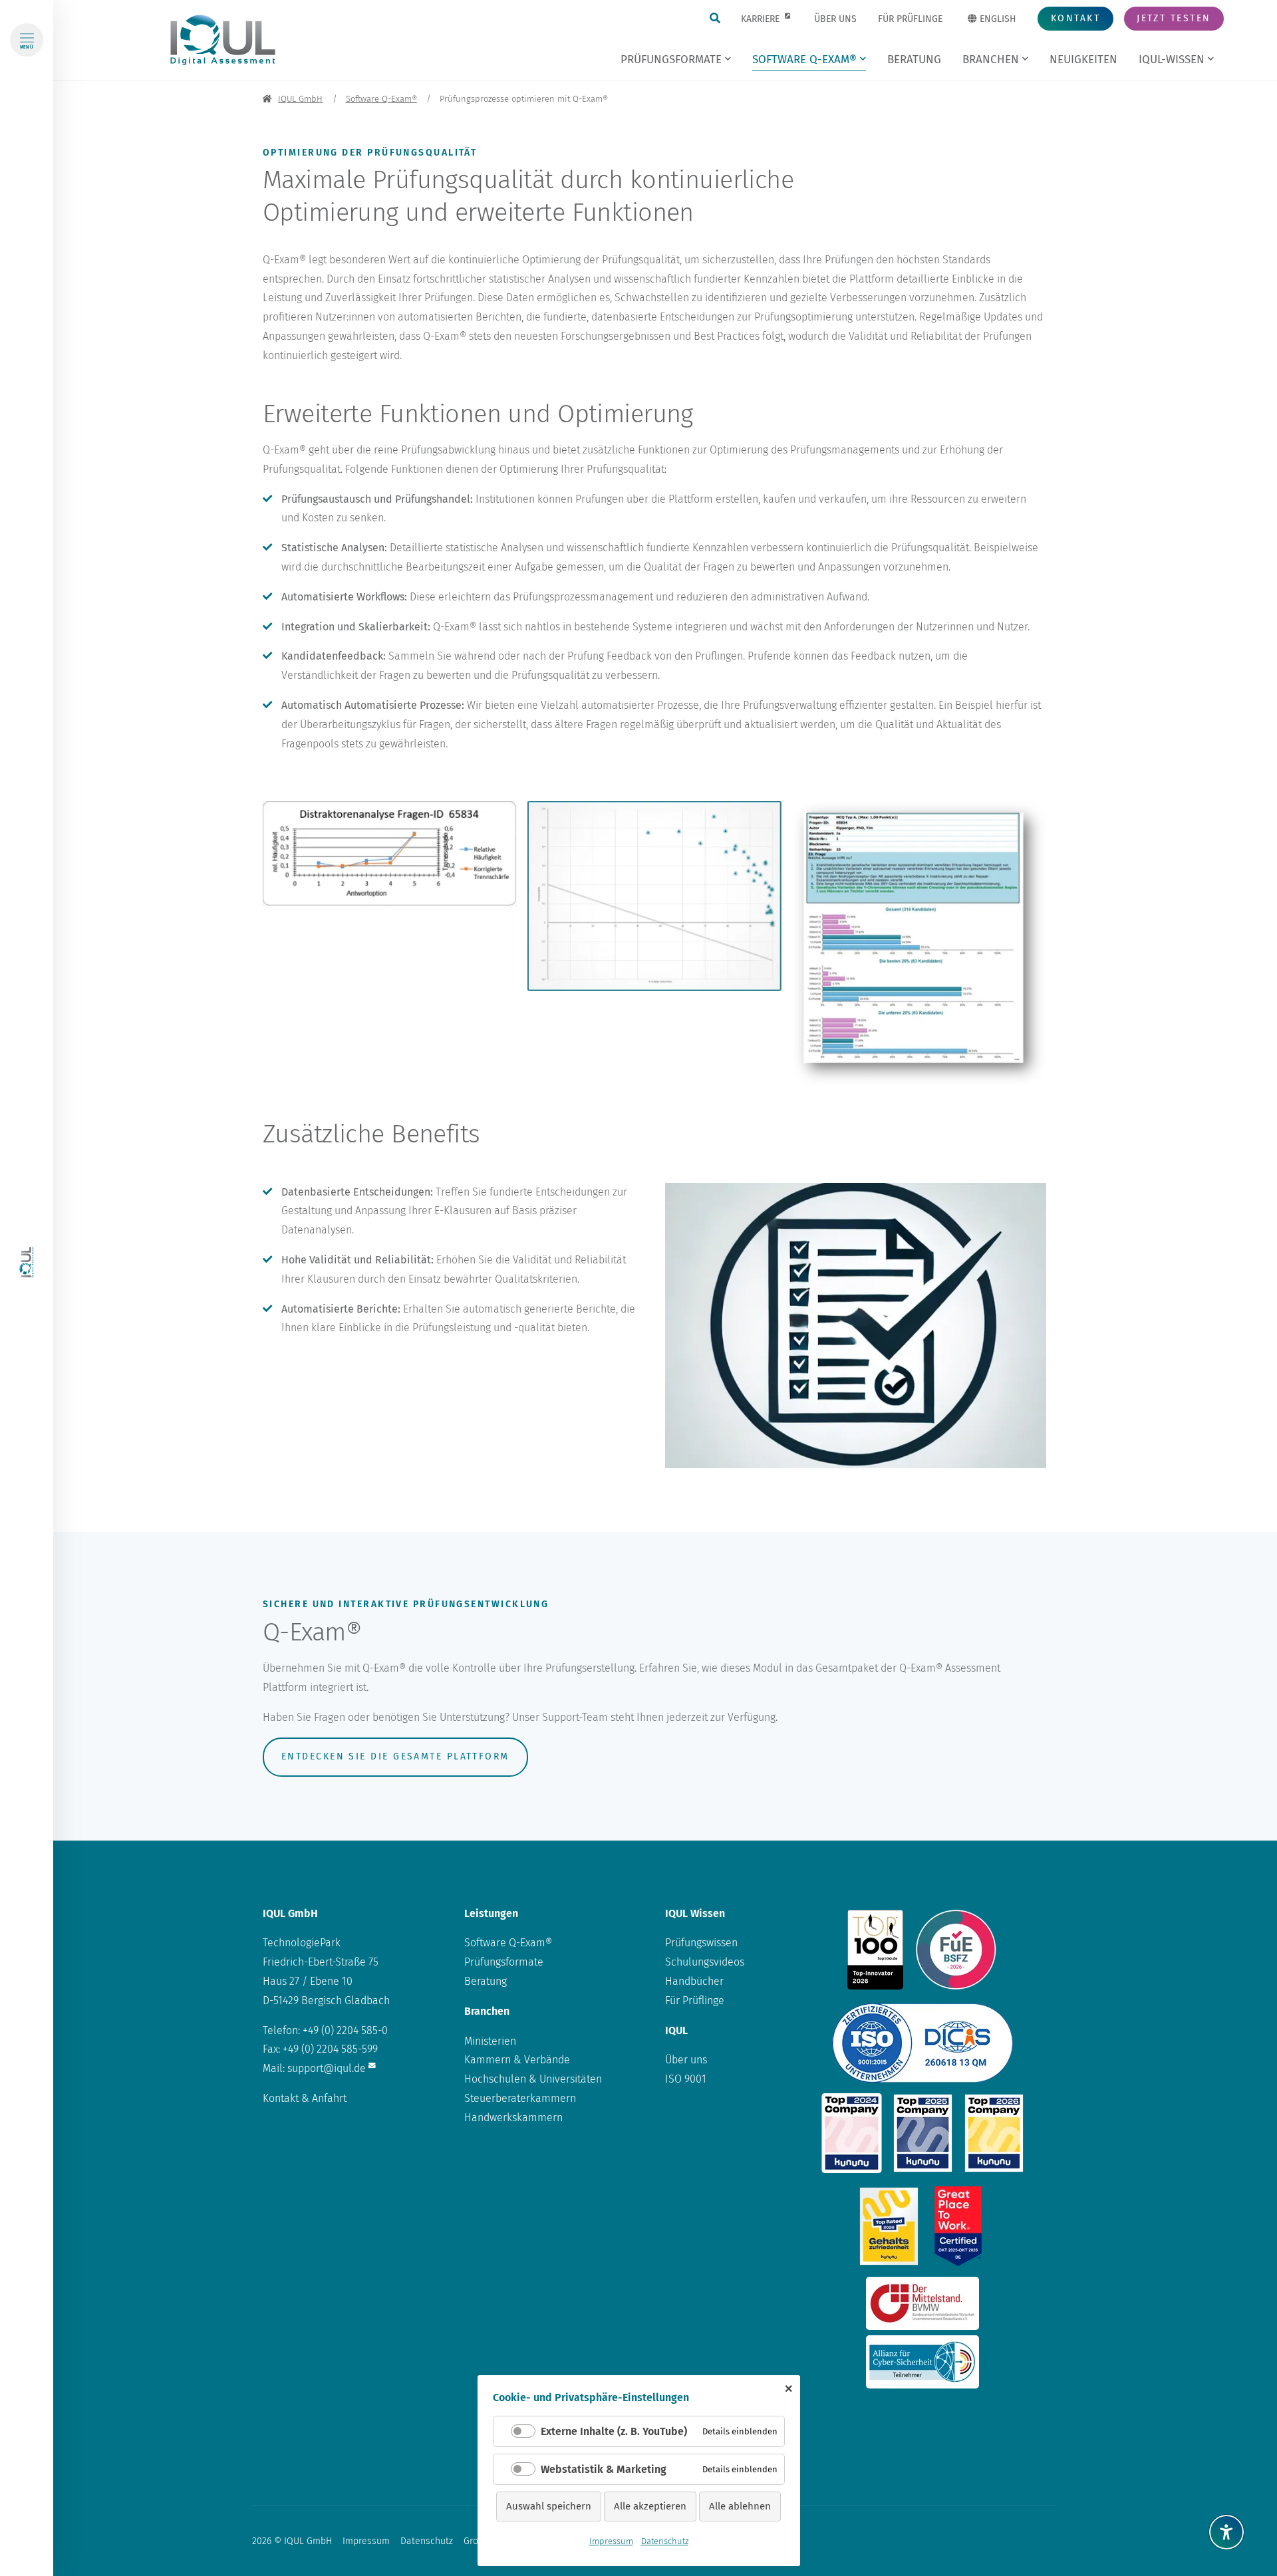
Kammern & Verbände (517, 2060)
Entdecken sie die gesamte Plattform (395, 1756)
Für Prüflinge (695, 2000)
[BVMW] (923, 2303)
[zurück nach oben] (1226, 2500)
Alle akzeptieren (650, 2506)
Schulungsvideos (705, 1962)
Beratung (486, 1981)
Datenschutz (427, 2541)
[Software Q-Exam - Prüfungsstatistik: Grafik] (654, 896)
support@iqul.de (327, 2068)
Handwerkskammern (513, 2118)
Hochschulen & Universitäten (533, 2079)
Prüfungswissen (701, 1943)
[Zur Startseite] (27, 1262)
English (997, 19)
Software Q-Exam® (508, 1943)
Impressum (366, 2541)
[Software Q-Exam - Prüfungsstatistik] (919, 944)
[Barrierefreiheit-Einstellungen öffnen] (1226, 2532)
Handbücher (694, 1981)
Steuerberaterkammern (520, 2098)
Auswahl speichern (549, 2506)
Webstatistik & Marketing (604, 2469)
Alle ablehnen (740, 2506)
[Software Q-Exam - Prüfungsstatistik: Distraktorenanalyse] (390, 853)
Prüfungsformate (504, 1962)
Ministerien (490, 2041)
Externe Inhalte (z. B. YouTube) (614, 2431)
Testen (1174, 18)
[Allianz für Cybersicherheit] (923, 2362)
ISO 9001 (686, 2079)
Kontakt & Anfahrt (305, 2098)
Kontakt (1075, 18)
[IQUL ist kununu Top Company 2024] (852, 2133)
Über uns (686, 2060)
